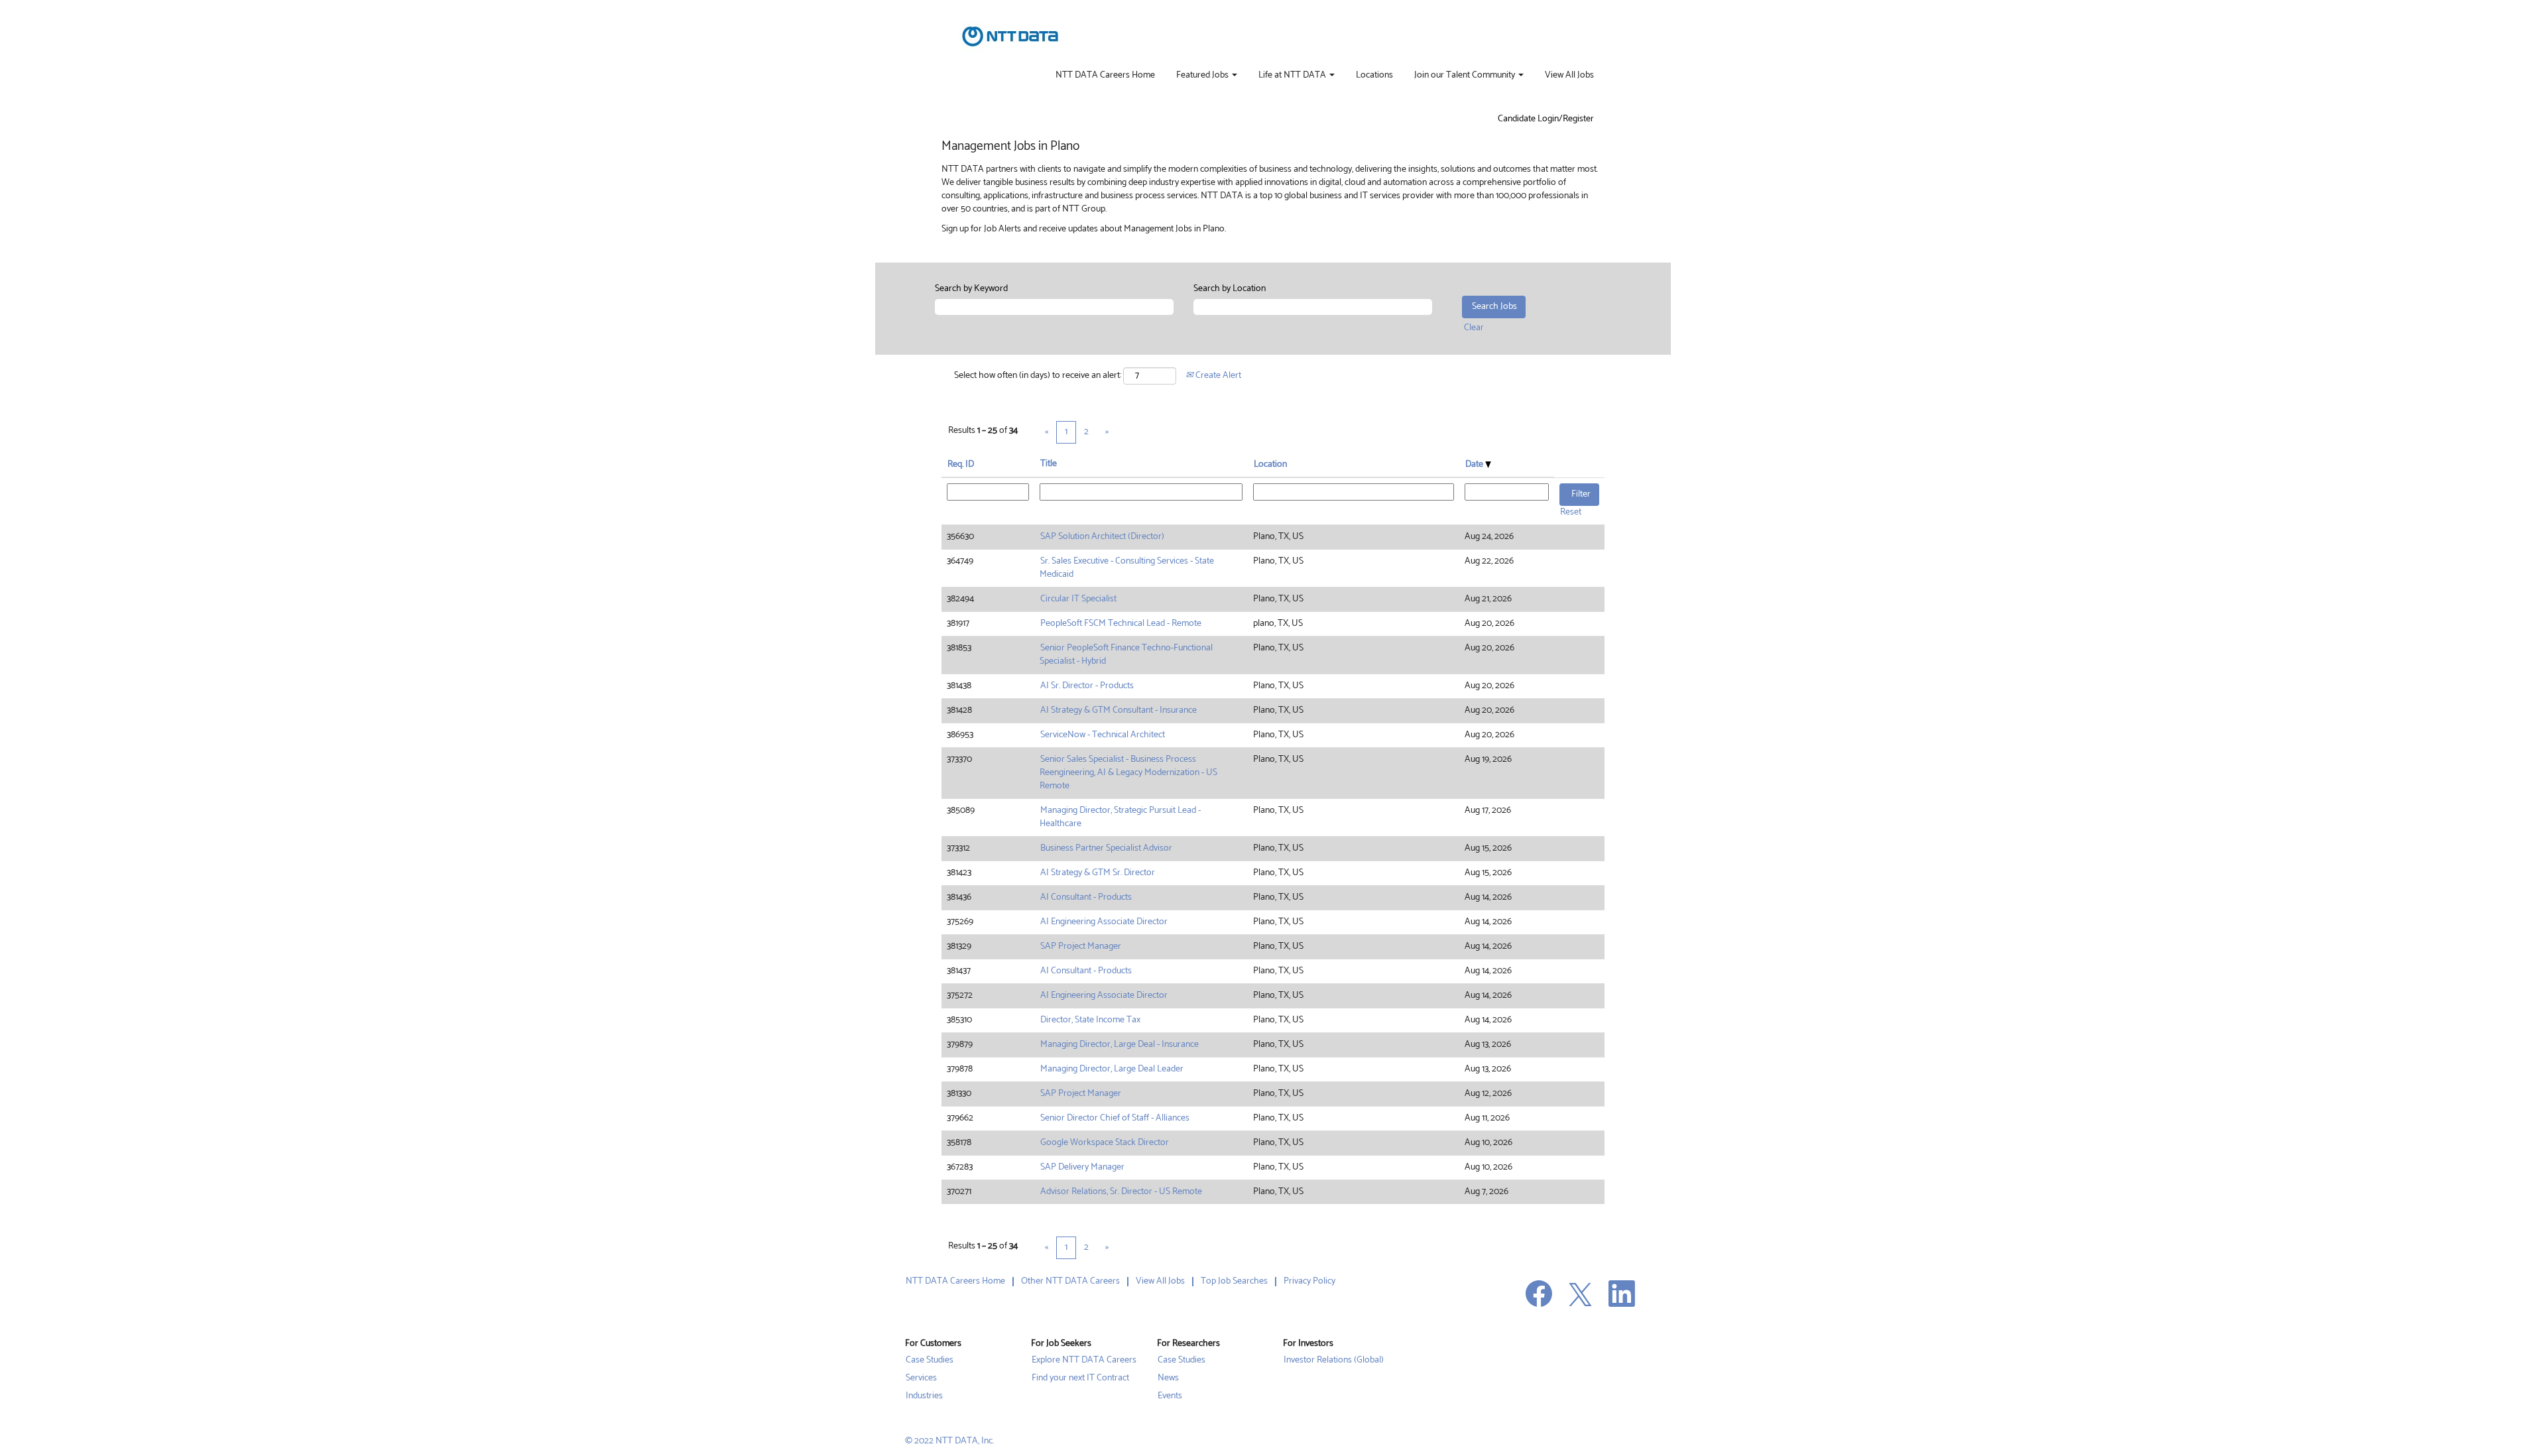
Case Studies (930, 1361)
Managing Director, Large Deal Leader (1112, 1069)
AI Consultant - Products (1086, 897)
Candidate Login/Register (1546, 119)
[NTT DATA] (1010, 36)
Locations (1374, 76)
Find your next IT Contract (1080, 1378)
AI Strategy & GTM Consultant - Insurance (1119, 710)
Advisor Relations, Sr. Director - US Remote (1121, 1192)
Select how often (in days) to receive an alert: (1038, 376)
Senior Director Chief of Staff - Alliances (1115, 1118)
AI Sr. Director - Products (1087, 686)
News (1168, 1378)
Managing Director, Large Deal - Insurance (1120, 1045)
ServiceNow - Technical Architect (1103, 735)
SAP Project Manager (1081, 946)
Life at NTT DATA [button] (1293, 76)
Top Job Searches (1234, 1281)
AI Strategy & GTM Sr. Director (1098, 873)
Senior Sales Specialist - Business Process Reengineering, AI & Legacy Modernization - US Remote (1128, 773)
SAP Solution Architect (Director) (1102, 537)
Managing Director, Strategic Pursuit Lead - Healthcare (1120, 817)
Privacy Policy (1309, 1281)
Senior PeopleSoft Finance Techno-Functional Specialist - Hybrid (1126, 655)
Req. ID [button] (961, 464)
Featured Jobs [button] (1203, 76)
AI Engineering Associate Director (1104, 922)
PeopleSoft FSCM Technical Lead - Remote (1121, 624)
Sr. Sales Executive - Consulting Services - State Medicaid (1127, 568)
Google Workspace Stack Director (1105, 1143)
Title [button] (1049, 464)
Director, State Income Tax (1090, 1020)
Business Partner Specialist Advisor (1106, 848)
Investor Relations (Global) (1334, 1361)
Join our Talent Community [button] (1466, 76)
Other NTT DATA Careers (1070, 1281)
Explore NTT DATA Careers (1084, 1361)
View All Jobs (1569, 76)
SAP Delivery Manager (1082, 1167)
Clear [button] (1474, 328)
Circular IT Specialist (1078, 599)
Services (921, 1378)
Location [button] (1270, 464)
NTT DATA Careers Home (1105, 76)
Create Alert (1217, 376)
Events (1170, 1396)
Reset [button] (1571, 512)
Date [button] (1475, 464)
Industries (924, 1396)
